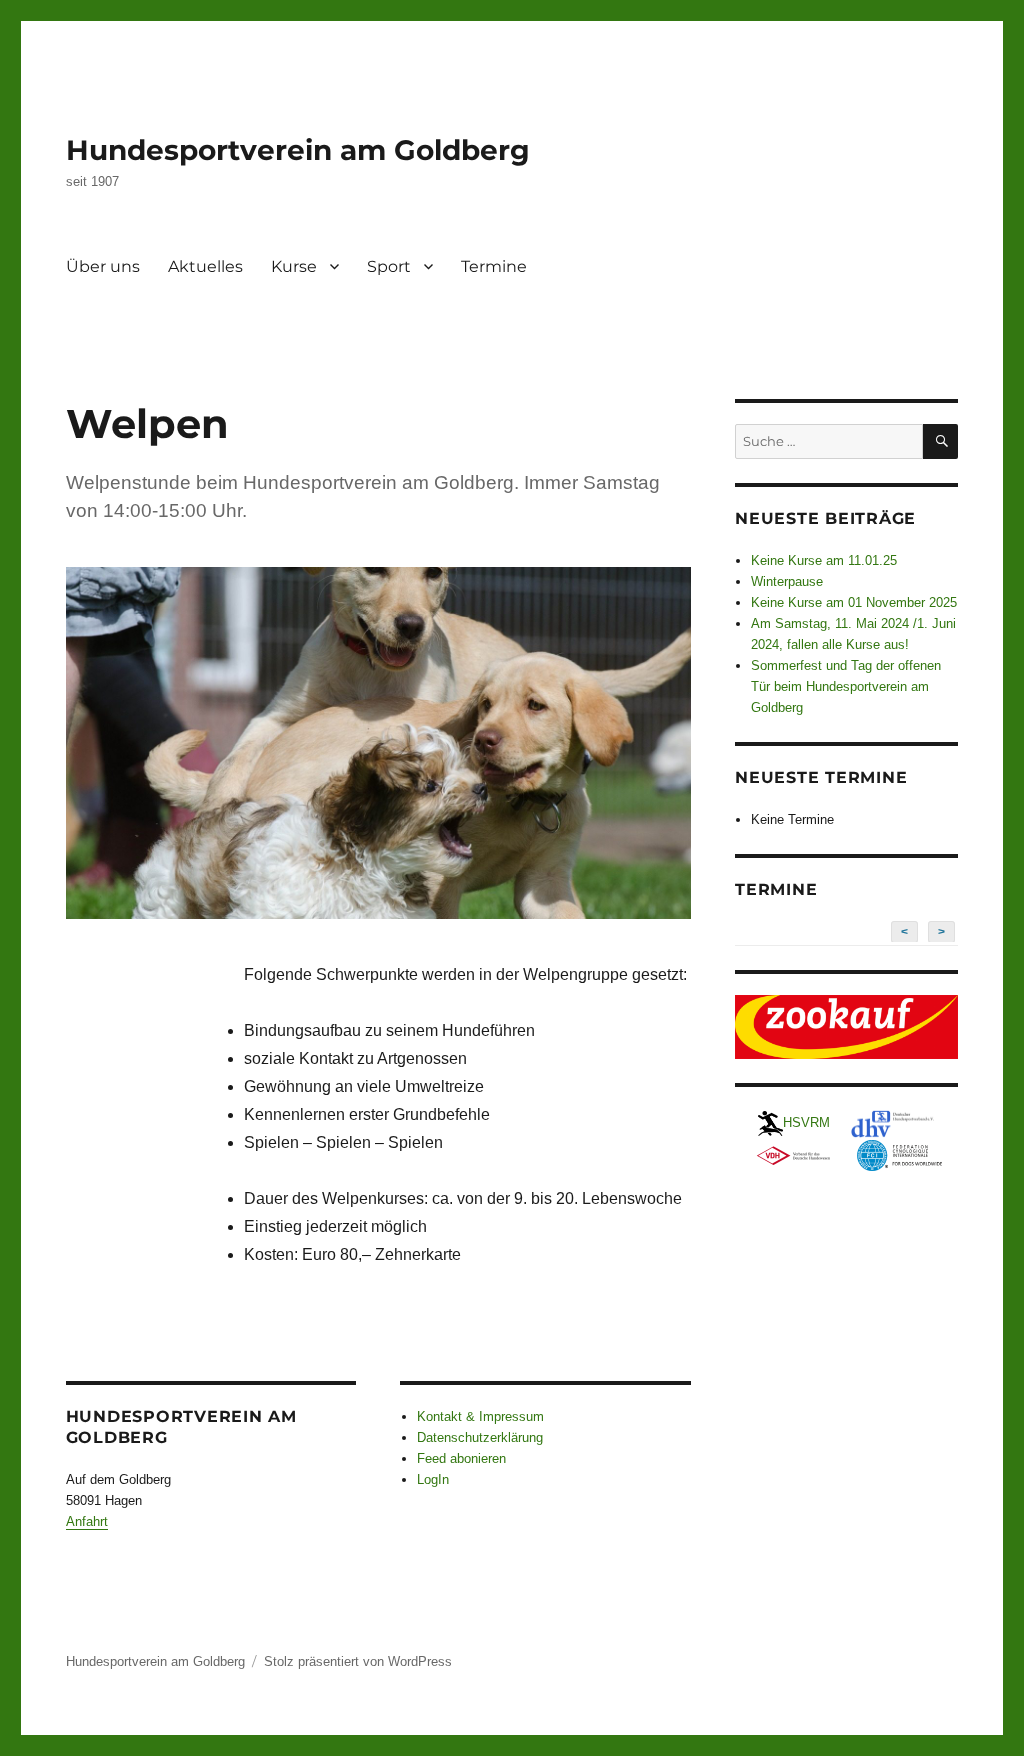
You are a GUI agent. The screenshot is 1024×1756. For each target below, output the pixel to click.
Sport (389, 266)
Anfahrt (87, 1521)
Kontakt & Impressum (480, 1416)
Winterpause (787, 581)
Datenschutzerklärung (480, 1437)
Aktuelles (205, 266)
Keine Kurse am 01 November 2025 (854, 602)
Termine (494, 266)
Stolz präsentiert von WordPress (358, 1661)
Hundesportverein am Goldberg (298, 150)
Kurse (294, 266)
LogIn (433, 1479)
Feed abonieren (461, 1458)
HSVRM (806, 1122)
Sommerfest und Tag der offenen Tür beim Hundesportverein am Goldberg (846, 686)
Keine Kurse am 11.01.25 (824, 560)
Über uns (103, 266)
